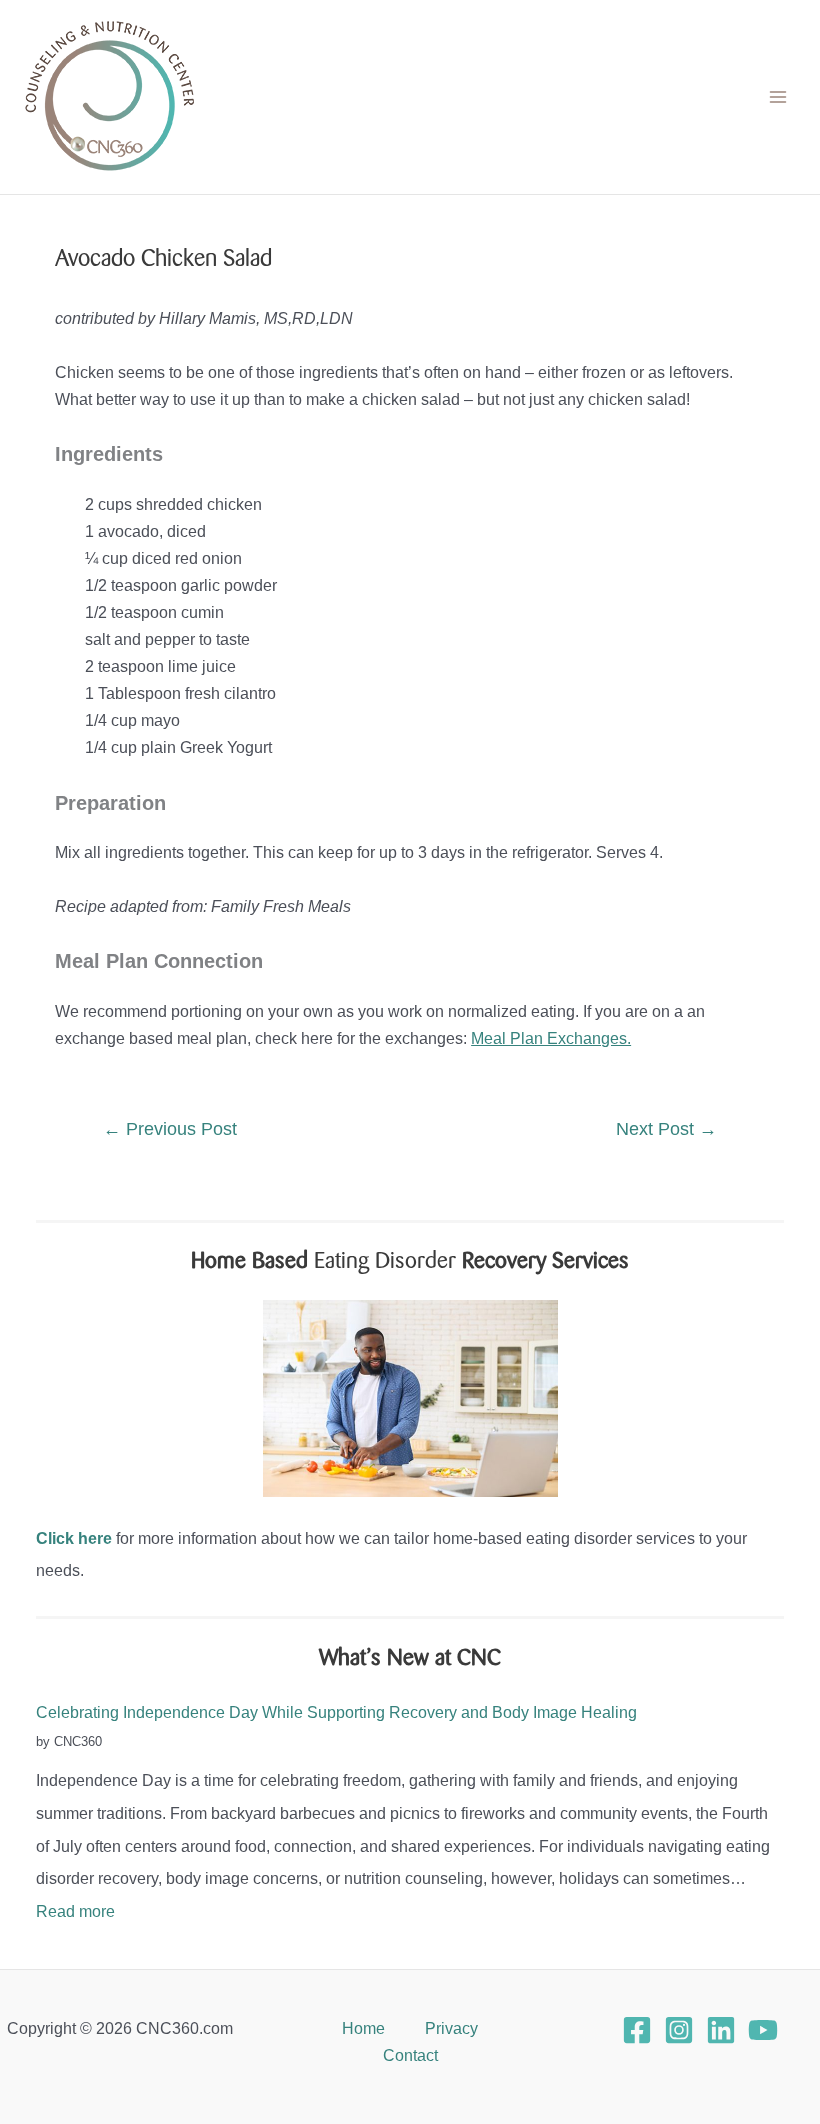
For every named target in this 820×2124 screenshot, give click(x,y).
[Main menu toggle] (777, 97)
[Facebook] (637, 2030)
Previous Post (170, 1129)
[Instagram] (679, 2030)
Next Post (666, 1129)
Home (363, 2028)
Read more (75, 1911)
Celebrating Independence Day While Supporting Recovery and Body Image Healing (336, 1712)
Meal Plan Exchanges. (551, 1038)
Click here (74, 1538)
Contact (410, 2055)
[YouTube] (763, 2030)
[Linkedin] (721, 2030)
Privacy (451, 2028)
